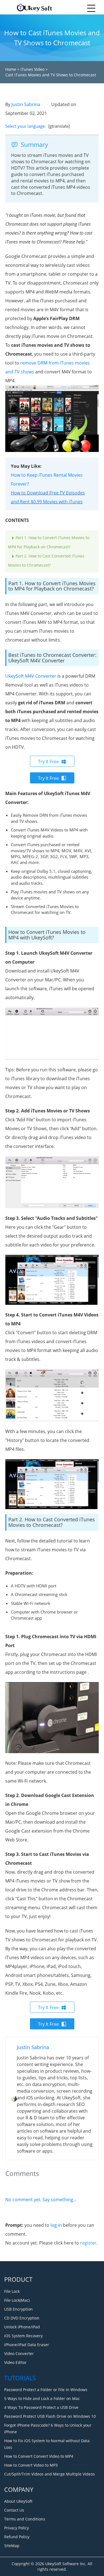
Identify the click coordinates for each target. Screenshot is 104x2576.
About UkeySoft (18, 2501)
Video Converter (19, 2353)
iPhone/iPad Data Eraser (27, 2345)
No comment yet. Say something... (41, 2200)
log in (56, 2225)
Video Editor (15, 2362)
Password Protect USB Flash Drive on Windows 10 (50, 2416)
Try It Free (48, 762)
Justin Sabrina (26, 104)
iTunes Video (32, 69)
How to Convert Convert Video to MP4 (39, 2456)
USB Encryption (18, 2309)
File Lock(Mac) (17, 2300)
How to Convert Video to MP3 (31, 2465)
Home (11, 69)
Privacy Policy (17, 2528)
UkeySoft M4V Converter (31, 676)
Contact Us (14, 2510)
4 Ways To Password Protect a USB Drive (41, 2407)
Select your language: (26, 126)
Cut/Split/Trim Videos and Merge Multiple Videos (50, 2474)
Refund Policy (17, 2537)
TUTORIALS (20, 2378)
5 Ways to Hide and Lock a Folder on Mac (42, 2398)
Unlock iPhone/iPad (22, 2327)
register (88, 2243)
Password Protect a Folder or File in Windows (46, 2390)
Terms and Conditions (25, 2519)
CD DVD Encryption (22, 2318)
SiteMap (12, 2546)
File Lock (12, 2291)
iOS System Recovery (23, 2336)
